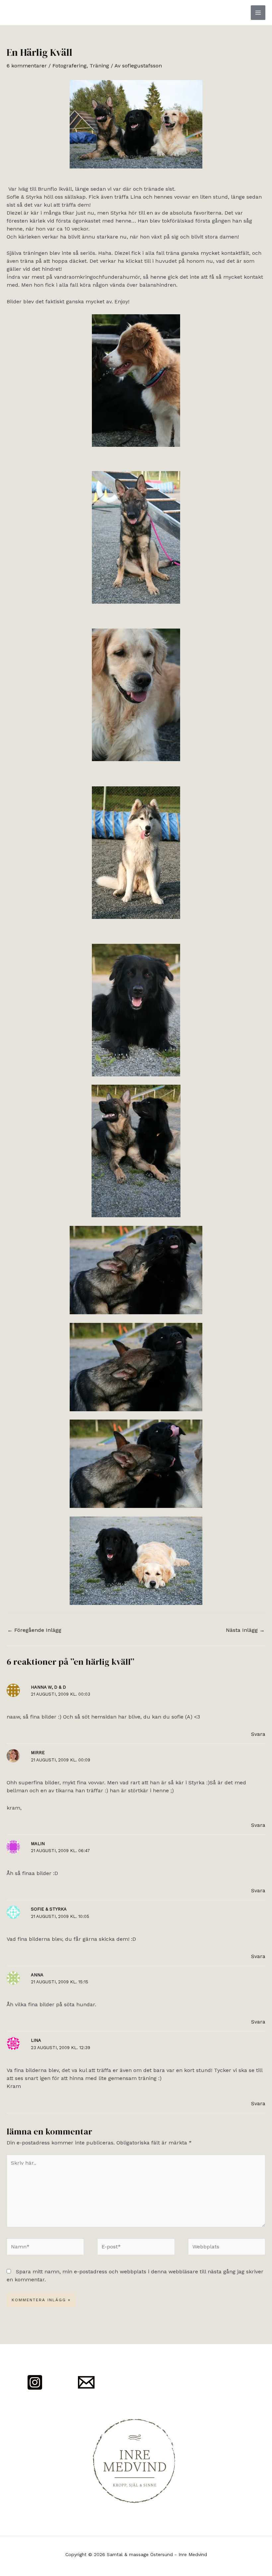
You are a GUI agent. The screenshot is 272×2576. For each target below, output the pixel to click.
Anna (37, 1975)
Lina (36, 2040)
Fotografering (69, 66)
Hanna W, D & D (48, 1687)
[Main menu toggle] (258, 13)
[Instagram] (35, 2382)
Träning (99, 66)
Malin (38, 1844)
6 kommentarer (27, 66)
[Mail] (86, 2382)
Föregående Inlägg (34, 1630)
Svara (258, 1734)
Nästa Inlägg (245, 1630)
